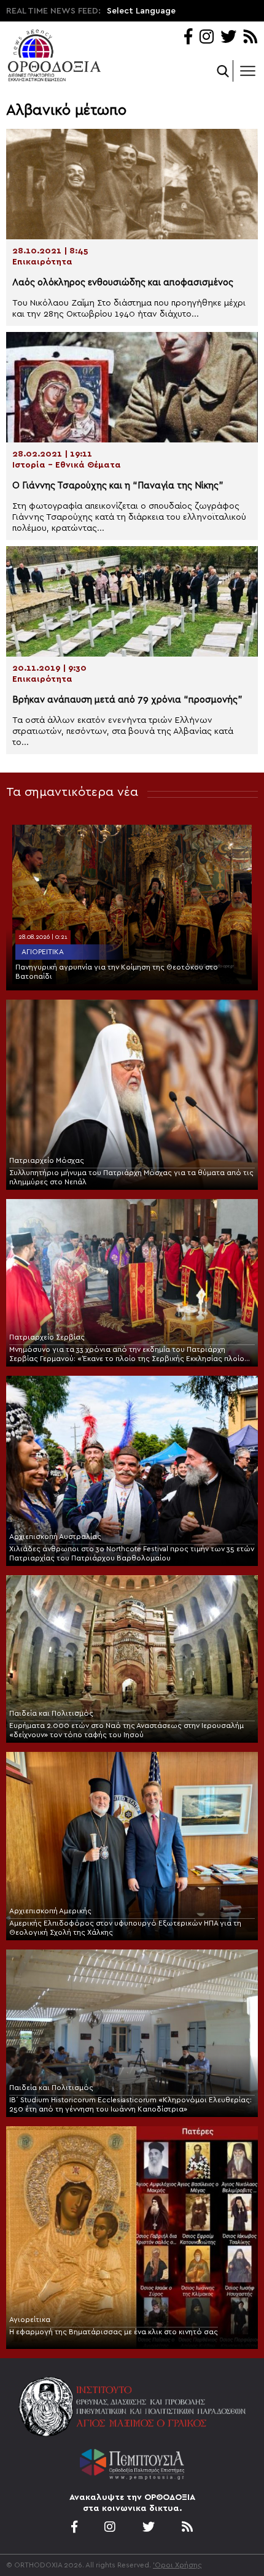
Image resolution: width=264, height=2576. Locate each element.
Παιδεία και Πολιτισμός (51, 1713)
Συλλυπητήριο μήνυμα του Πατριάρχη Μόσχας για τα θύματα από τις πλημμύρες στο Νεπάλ (131, 1177)
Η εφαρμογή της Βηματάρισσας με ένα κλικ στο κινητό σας (114, 2332)
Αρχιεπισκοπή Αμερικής (50, 1911)
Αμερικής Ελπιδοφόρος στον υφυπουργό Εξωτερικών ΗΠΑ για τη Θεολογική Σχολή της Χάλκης (125, 1928)
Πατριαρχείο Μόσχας (47, 1160)
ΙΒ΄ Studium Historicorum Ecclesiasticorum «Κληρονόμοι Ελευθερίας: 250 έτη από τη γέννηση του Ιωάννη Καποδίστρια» (130, 2104)
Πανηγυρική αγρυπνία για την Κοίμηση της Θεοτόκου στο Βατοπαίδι (117, 972)
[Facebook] (188, 38)
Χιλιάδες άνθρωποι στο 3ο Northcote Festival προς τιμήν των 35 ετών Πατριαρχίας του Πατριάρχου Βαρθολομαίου (132, 1553)
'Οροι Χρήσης (177, 2565)
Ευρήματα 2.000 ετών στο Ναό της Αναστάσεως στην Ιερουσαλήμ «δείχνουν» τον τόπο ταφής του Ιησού (126, 1730)
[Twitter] (228, 38)
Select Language (141, 11)
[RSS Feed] (251, 38)
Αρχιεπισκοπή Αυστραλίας (55, 1537)
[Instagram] (207, 38)
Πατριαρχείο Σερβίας (47, 1337)
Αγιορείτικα (43, 952)
